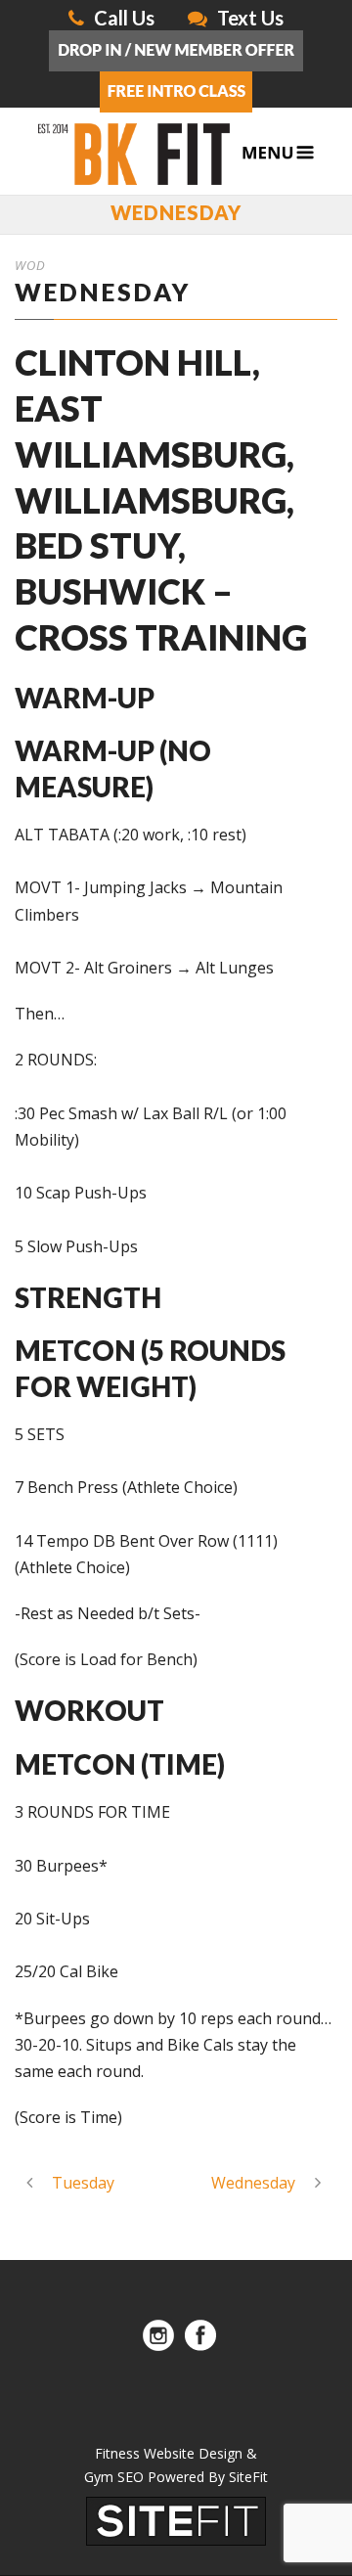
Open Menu (278, 153)
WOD (30, 265)
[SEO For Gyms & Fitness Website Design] (176, 2519)
